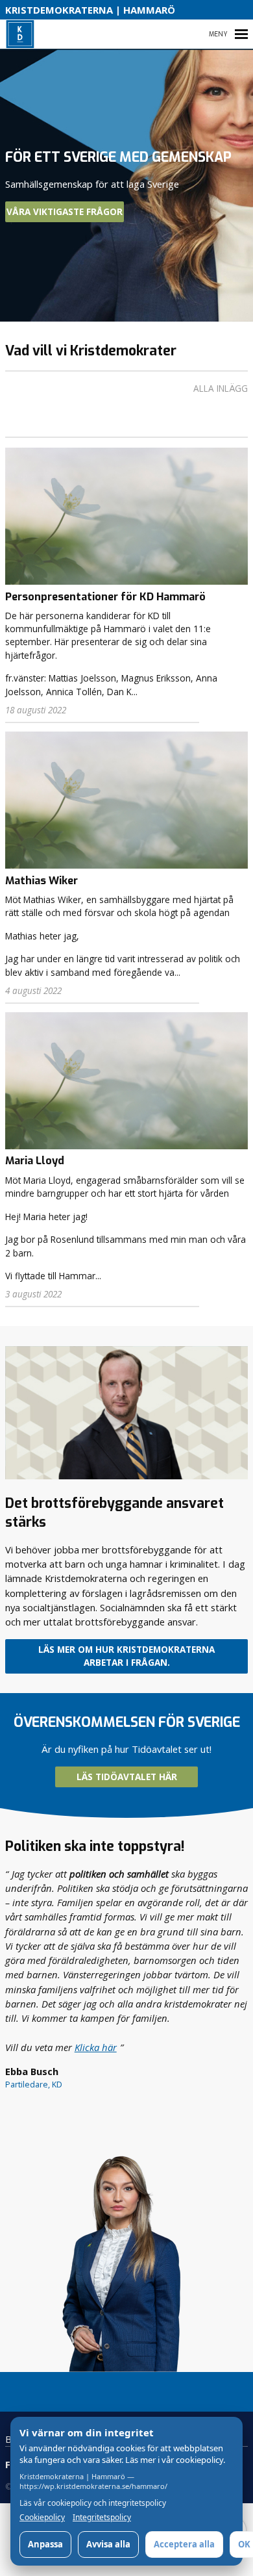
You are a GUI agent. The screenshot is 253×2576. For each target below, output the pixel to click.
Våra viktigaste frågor (65, 212)
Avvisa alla (108, 2544)
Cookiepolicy (42, 2518)
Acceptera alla (184, 2544)
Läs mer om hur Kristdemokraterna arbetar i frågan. (126, 1656)
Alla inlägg (221, 389)
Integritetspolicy (102, 2518)
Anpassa (45, 2544)
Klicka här (96, 2047)
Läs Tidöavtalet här (127, 1777)
